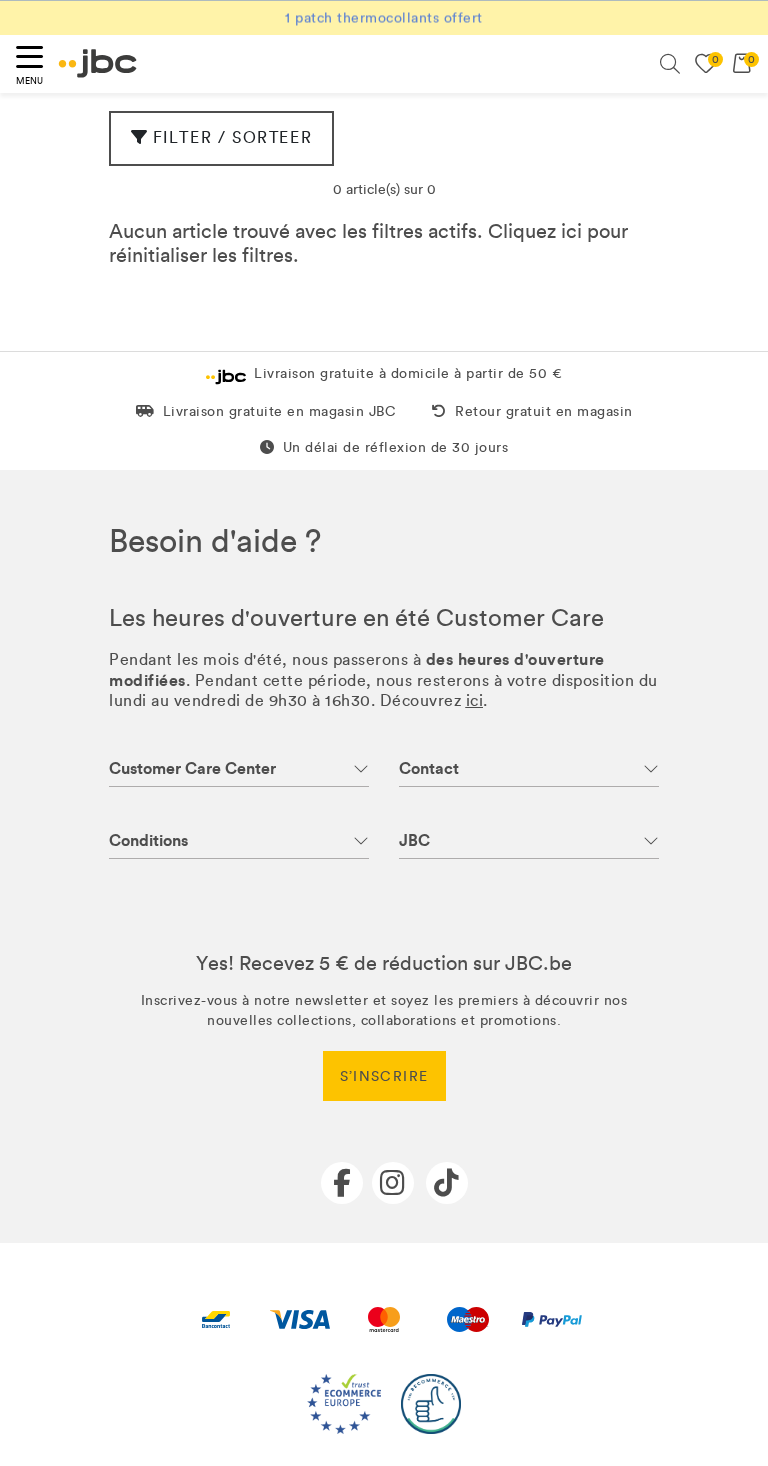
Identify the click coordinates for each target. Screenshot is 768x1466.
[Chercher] (670, 64)
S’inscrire (384, 1076)
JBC (414, 840)
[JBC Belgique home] (98, 63)
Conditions (148, 840)
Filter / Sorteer (233, 137)
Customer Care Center (192, 768)
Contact (429, 768)
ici (571, 231)
